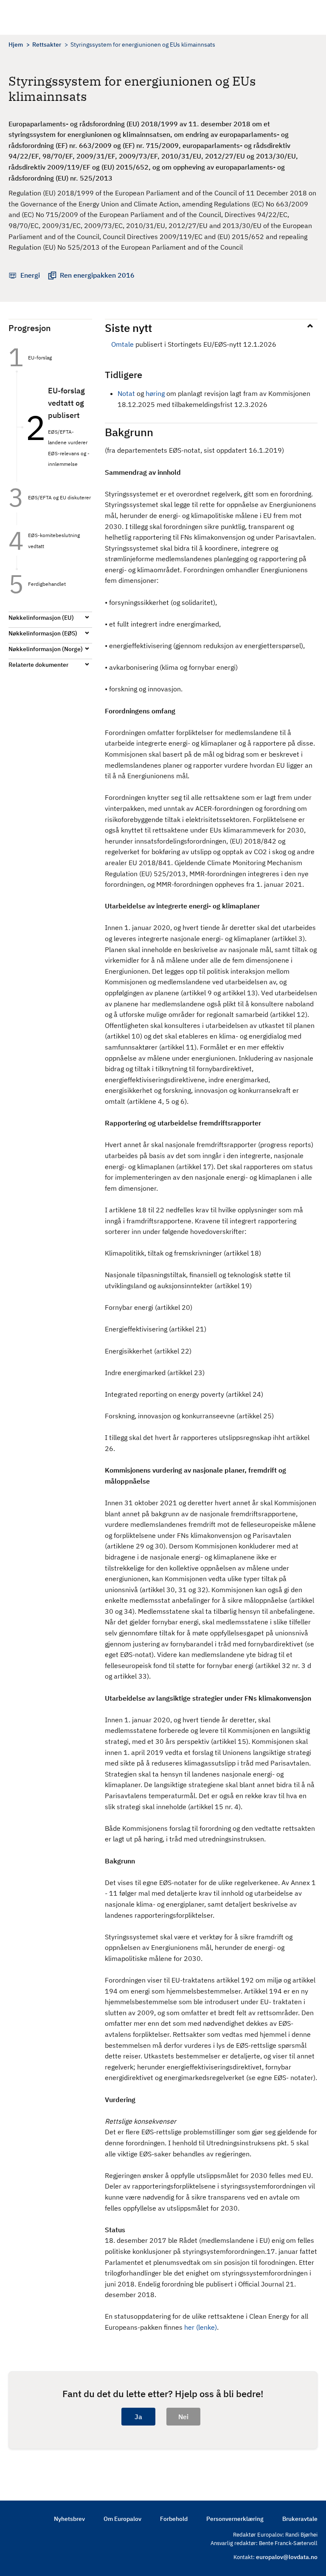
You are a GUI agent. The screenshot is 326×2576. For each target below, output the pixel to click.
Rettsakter (47, 45)
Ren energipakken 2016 (97, 275)
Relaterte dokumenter (38, 665)
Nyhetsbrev (69, 2519)
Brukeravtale (300, 2519)
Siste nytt (128, 328)
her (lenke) (201, 2327)
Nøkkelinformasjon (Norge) (46, 649)
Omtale (122, 344)
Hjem (16, 45)
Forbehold (174, 2519)
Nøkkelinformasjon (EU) (41, 618)
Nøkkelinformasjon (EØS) (43, 633)
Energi (30, 275)
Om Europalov (122, 2519)
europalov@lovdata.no (287, 2557)
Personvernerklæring (235, 2519)
